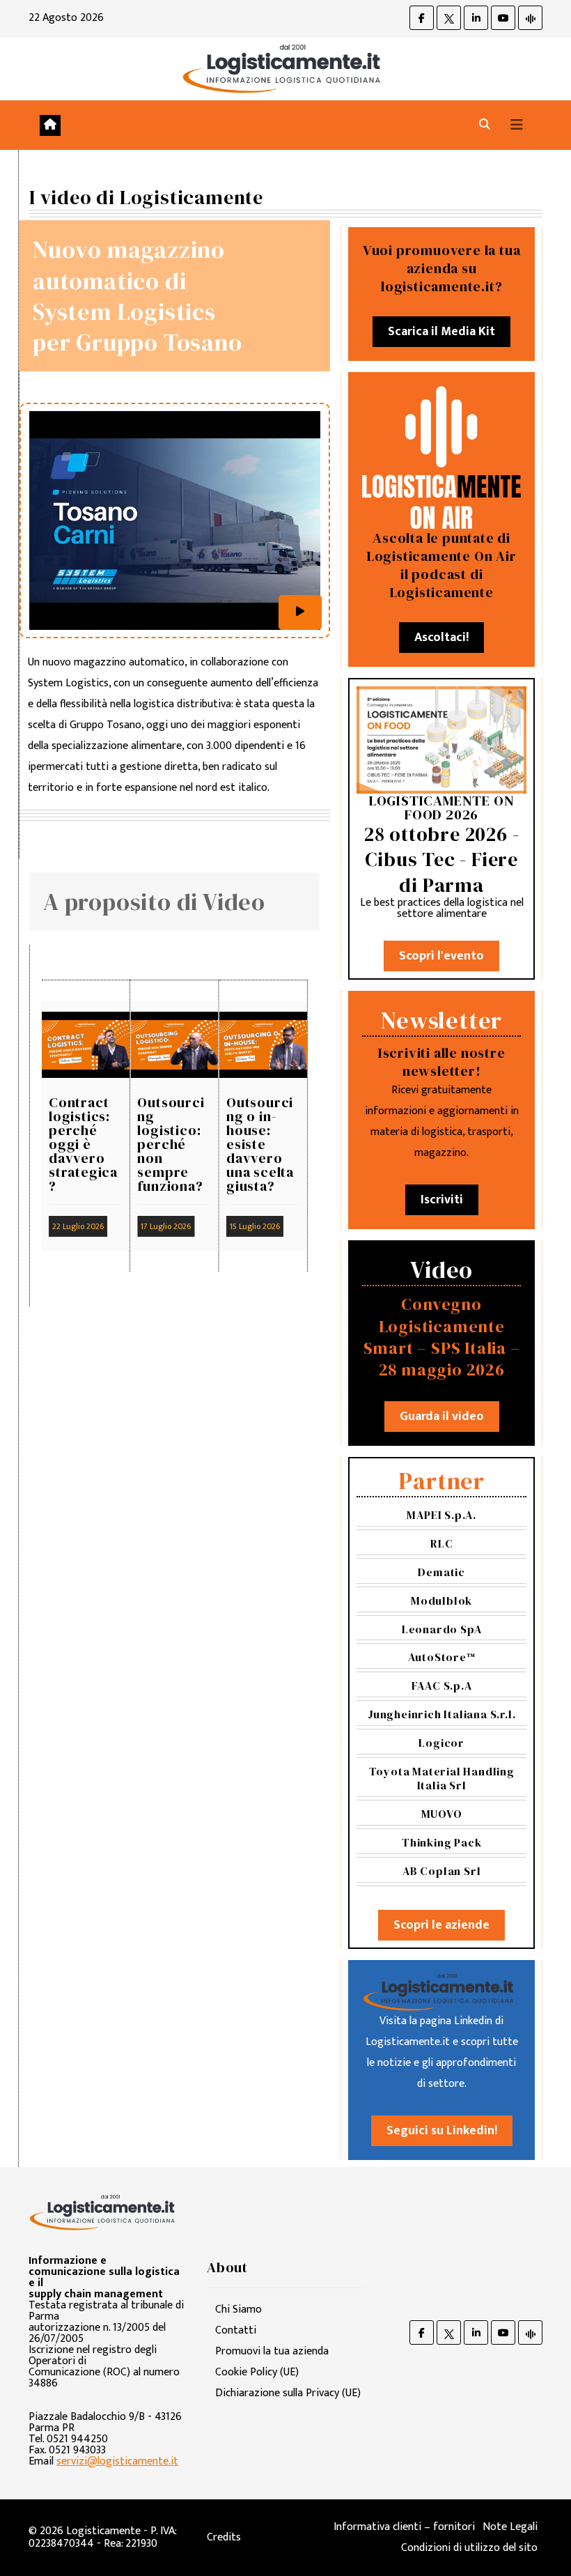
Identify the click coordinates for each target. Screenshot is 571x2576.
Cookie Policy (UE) (257, 2372)
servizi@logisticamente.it (117, 2461)
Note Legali (510, 2527)
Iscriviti (442, 1200)
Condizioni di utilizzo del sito (469, 2548)
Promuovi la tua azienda (272, 2351)
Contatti (236, 2330)
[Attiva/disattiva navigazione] (517, 125)
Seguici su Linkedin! (442, 2131)
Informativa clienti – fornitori (404, 2527)
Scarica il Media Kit (441, 332)
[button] (485, 125)
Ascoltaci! (441, 638)
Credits (224, 2537)
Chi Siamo (238, 2309)
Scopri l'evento (441, 956)
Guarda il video (442, 1417)
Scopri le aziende (441, 1925)
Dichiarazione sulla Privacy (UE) (288, 2393)
